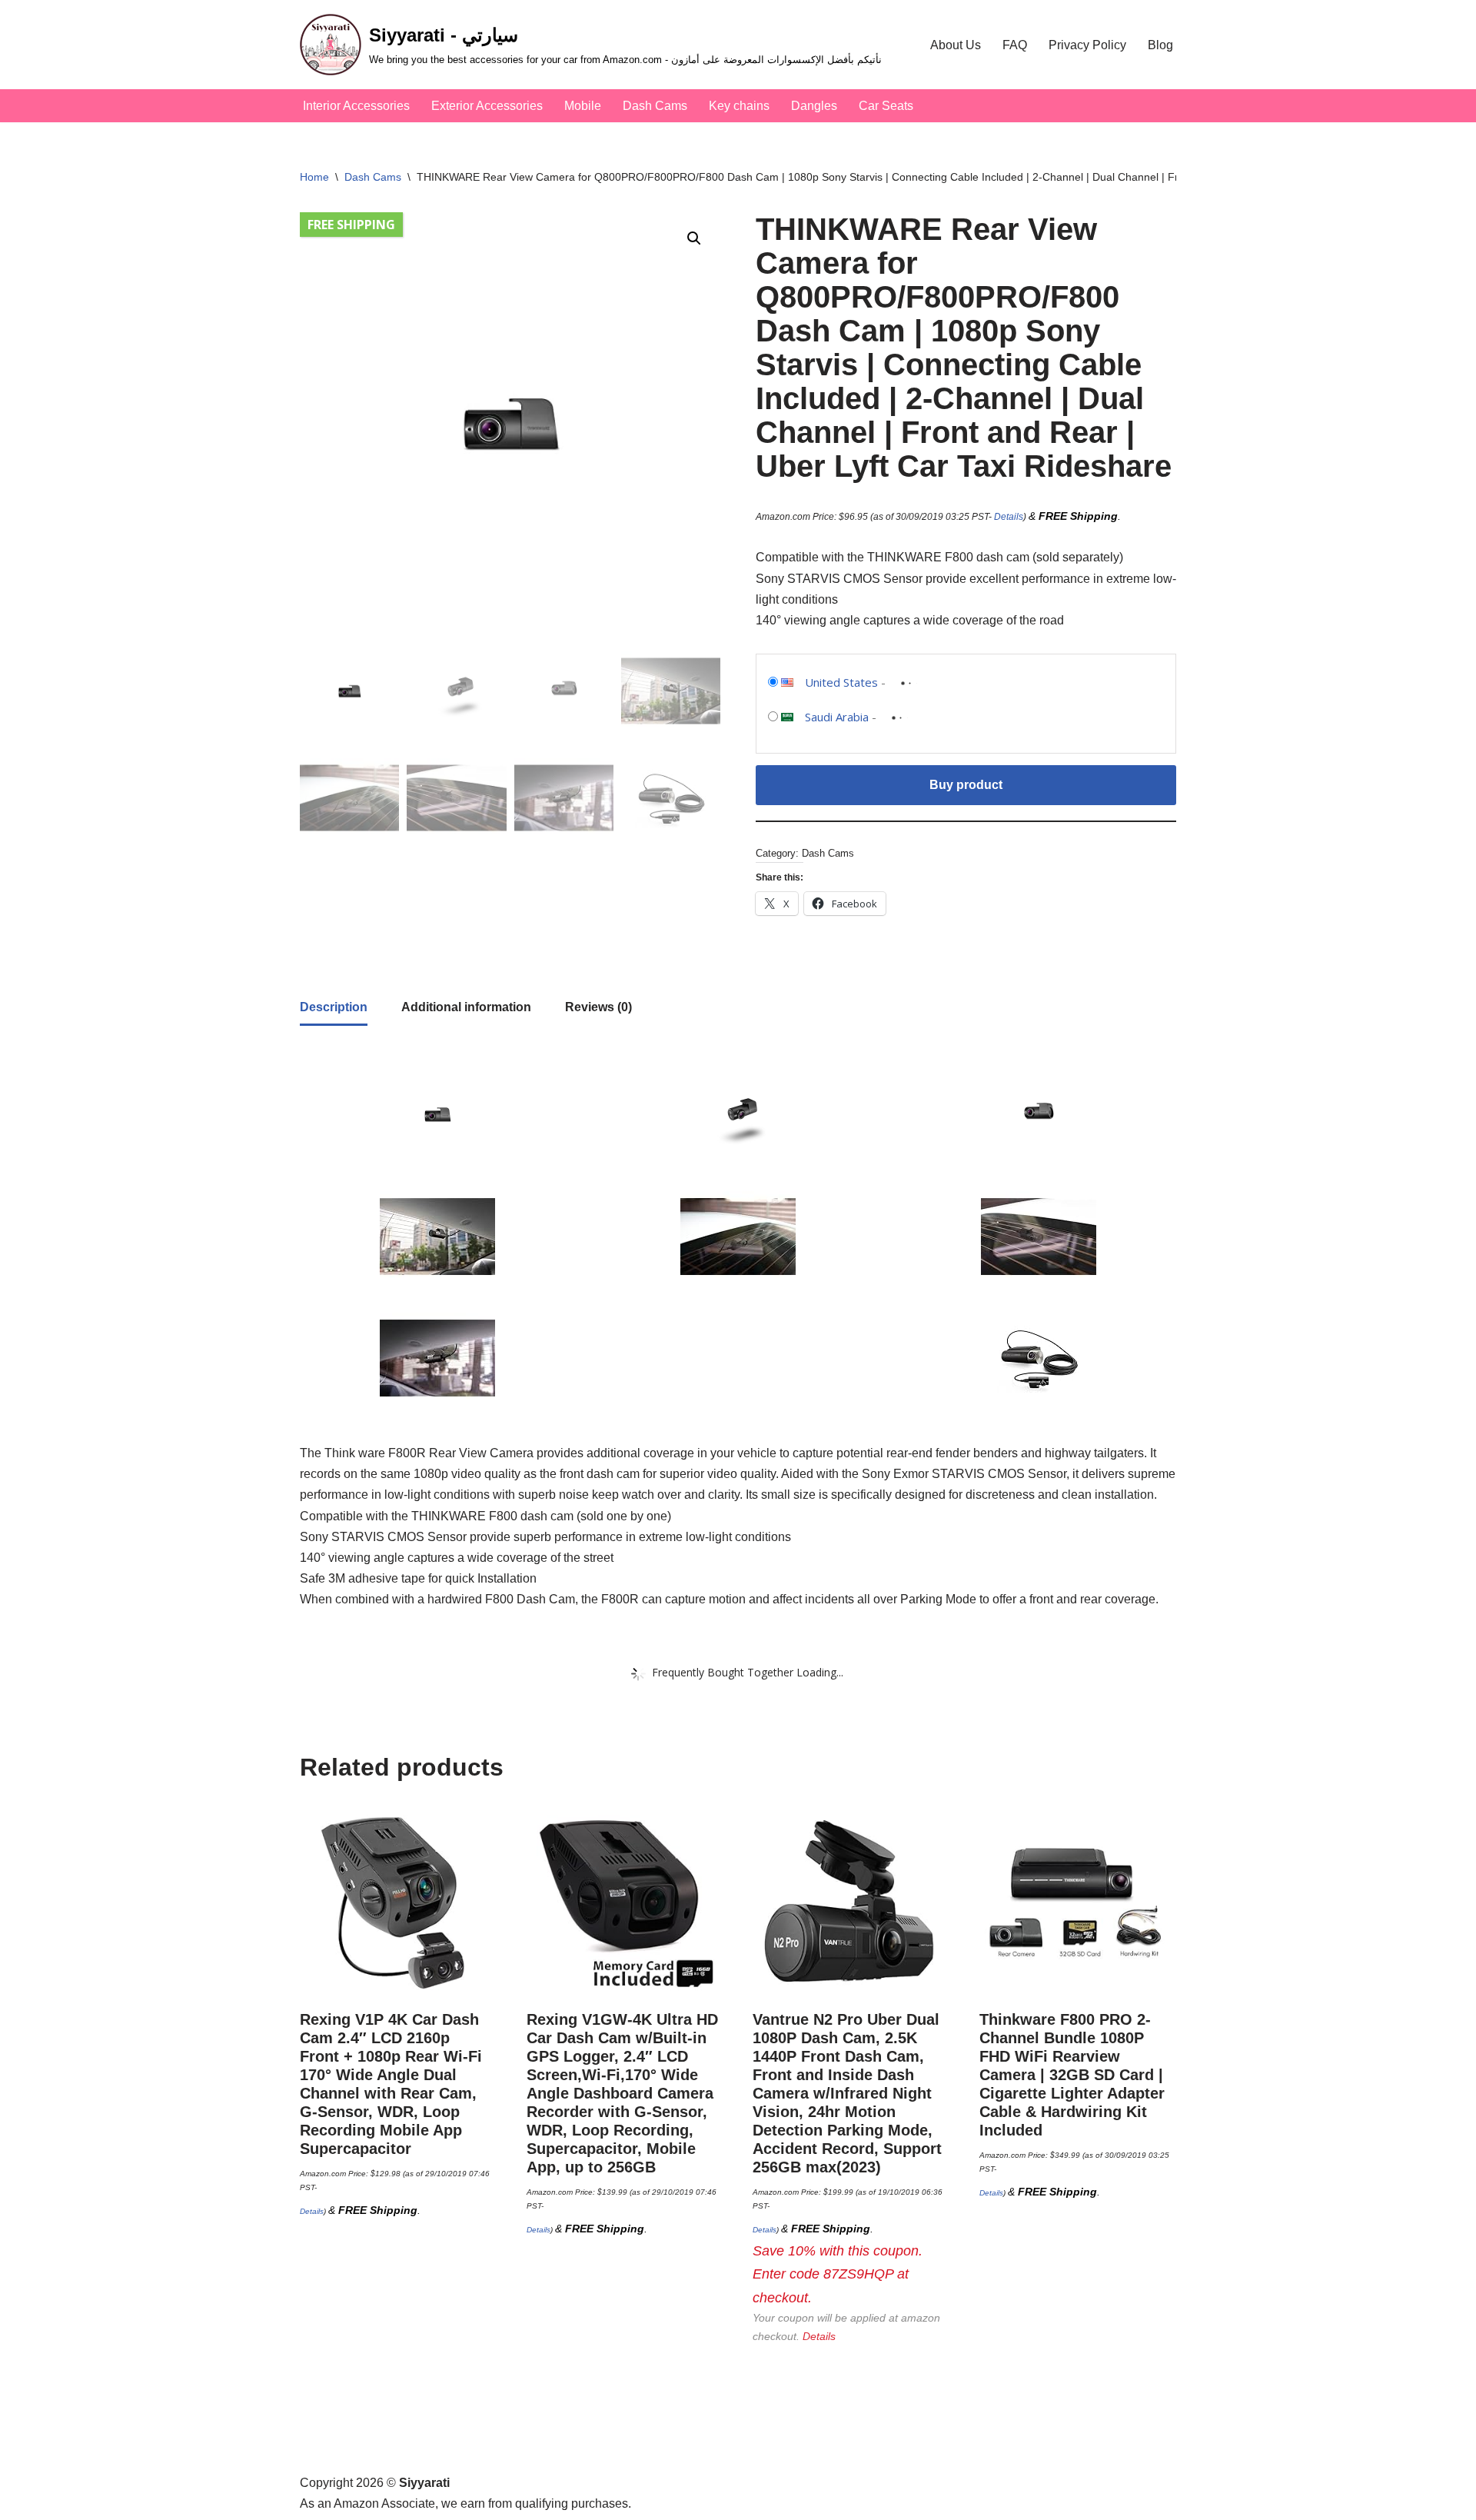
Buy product (966, 785)
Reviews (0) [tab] (598, 1007)
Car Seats (886, 106)
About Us (956, 45)
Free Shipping (351, 225)
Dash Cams (655, 106)
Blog (1160, 45)
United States (841, 682)
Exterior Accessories (487, 106)
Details (1009, 517)
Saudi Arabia (837, 717)
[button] (694, 238)
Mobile (583, 106)
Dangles (814, 106)
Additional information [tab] (466, 1007)
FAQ (1015, 45)
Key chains (739, 106)
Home (314, 177)
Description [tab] (334, 1007)
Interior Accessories (356, 106)
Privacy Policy (1087, 45)
